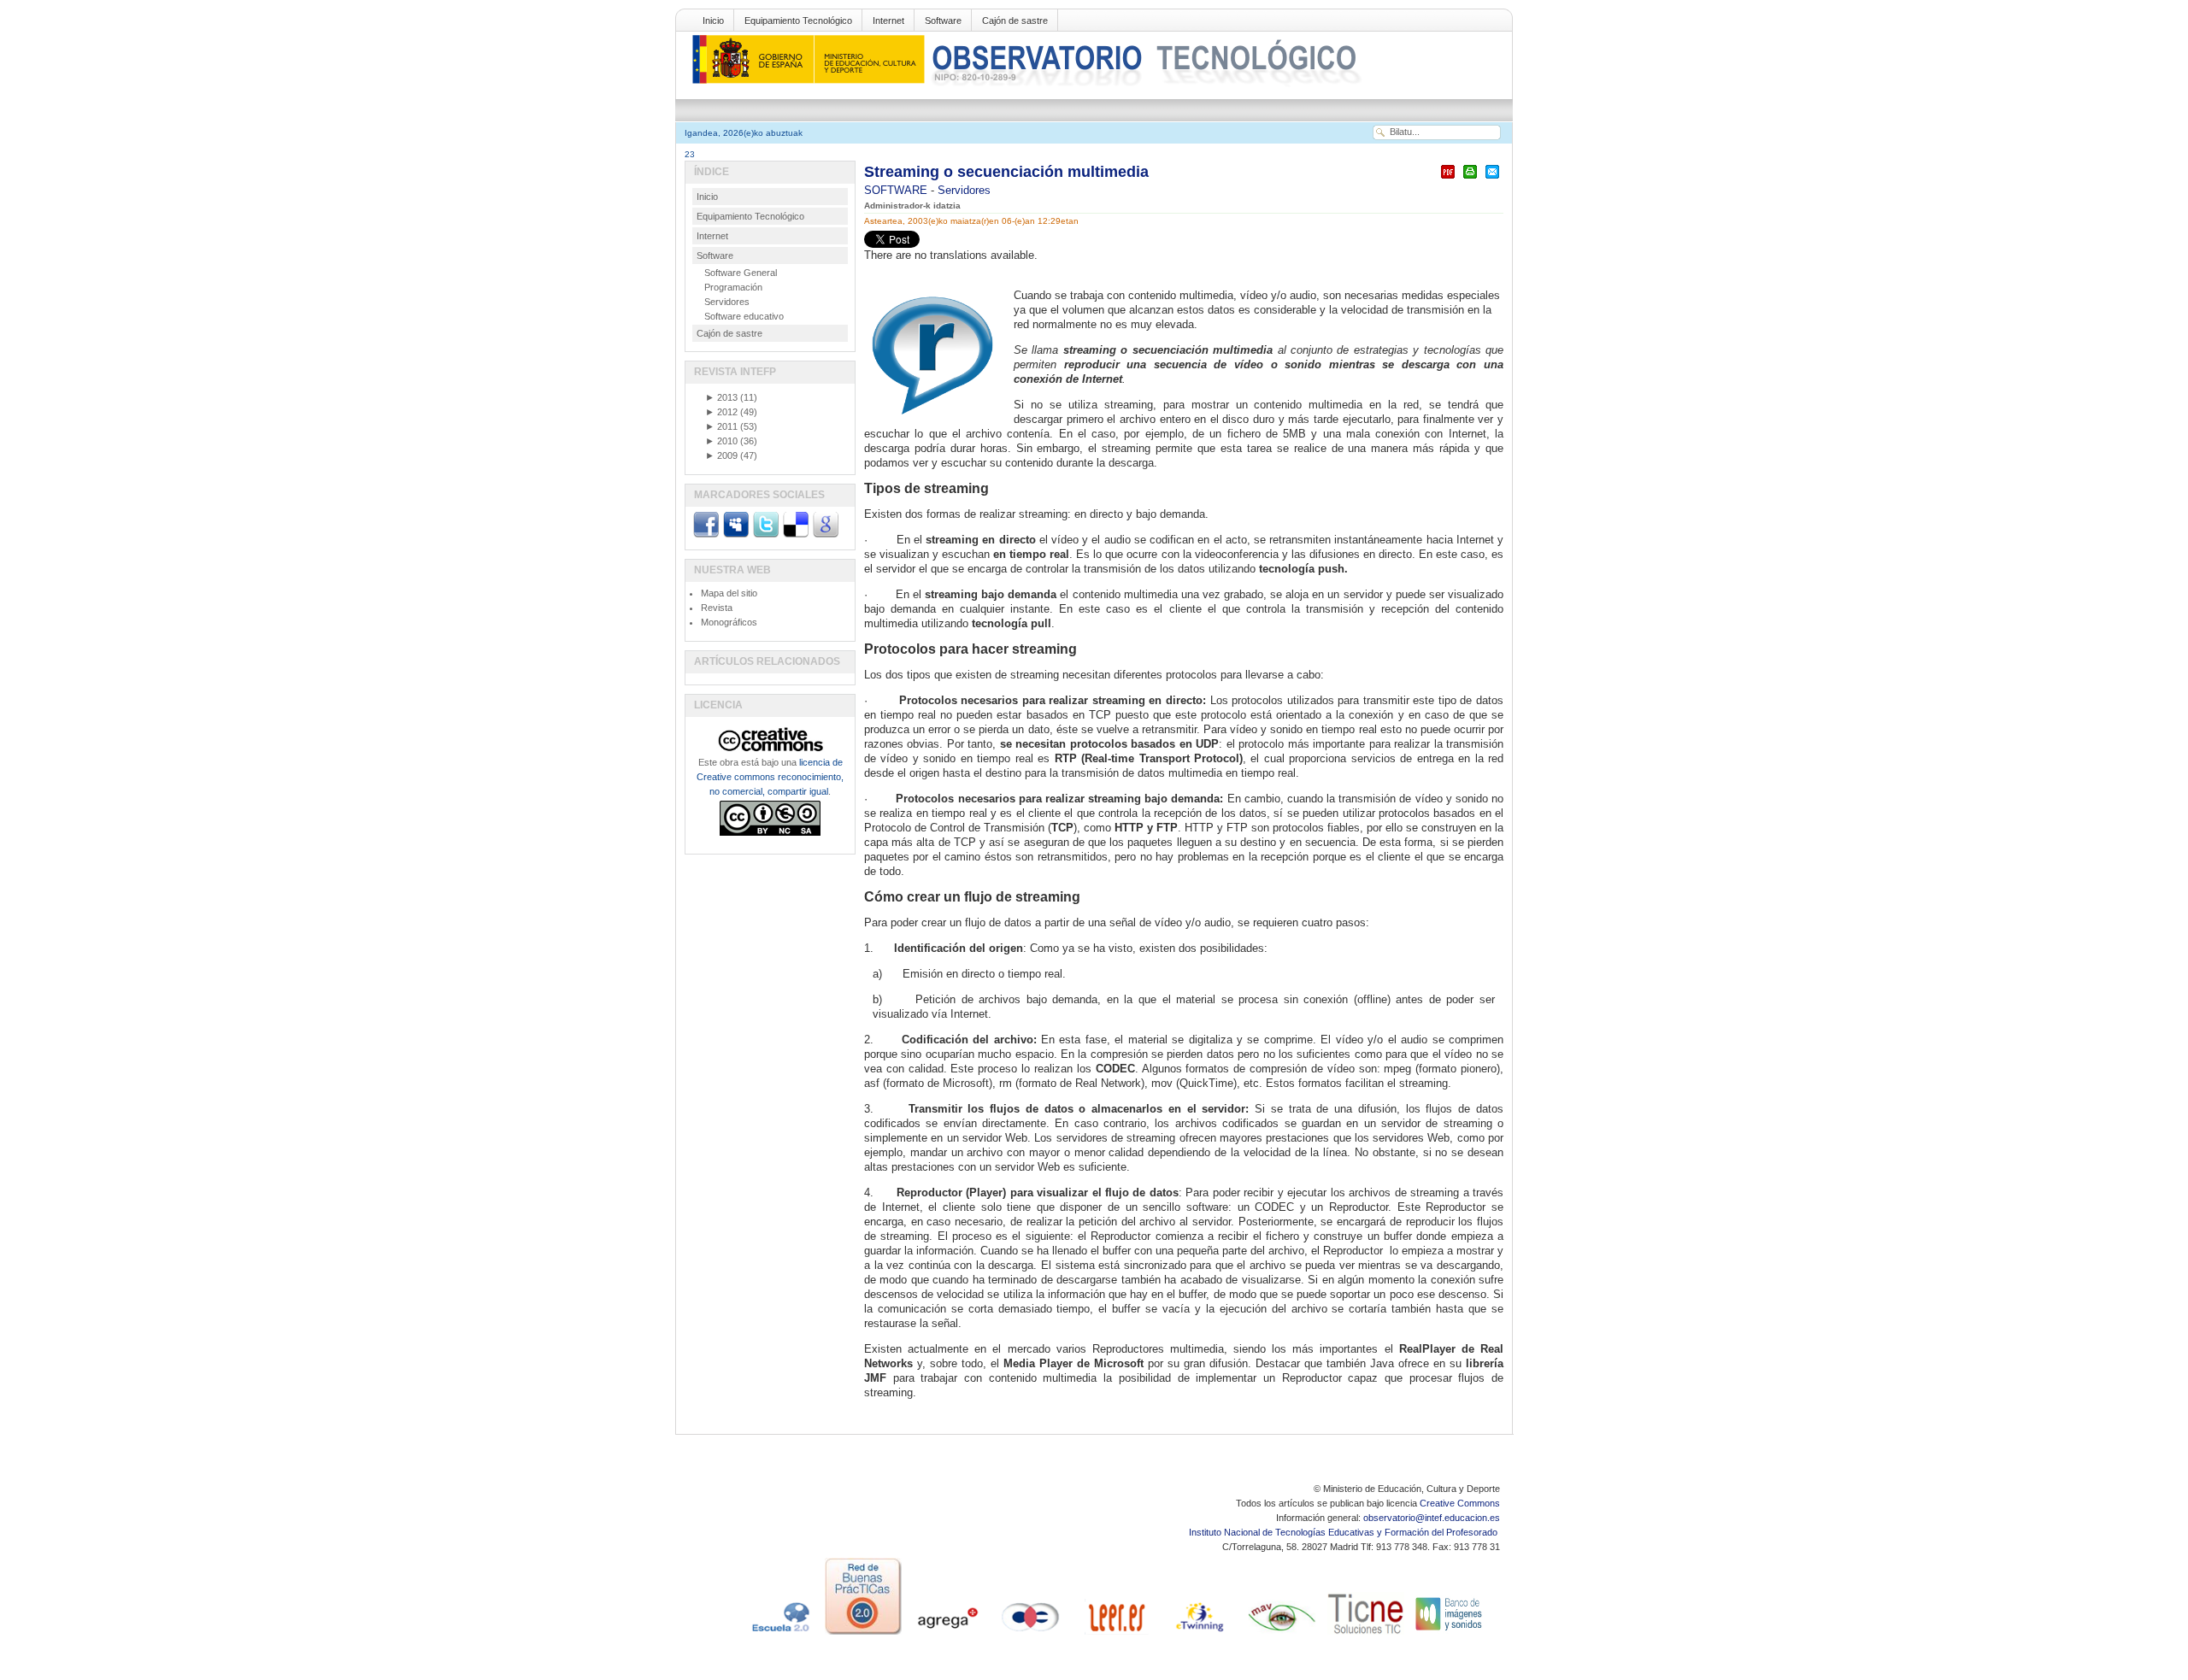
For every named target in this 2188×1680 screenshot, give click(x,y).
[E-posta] (1492, 179)
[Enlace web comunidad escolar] (1031, 1635)
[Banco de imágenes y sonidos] (1450, 1635)
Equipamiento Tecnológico (798, 21)
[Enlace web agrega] (947, 1635)
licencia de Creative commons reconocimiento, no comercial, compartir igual (770, 777)
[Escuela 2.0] (779, 1635)
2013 (721, 397)
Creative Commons (1460, 1503)
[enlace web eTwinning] (1198, 1635)
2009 (721, 455)
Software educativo (744, 316)
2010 (721, 441)
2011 (721, 426)
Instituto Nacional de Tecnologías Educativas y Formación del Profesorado (1344, 1532)
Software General (741, 273)
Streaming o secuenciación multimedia (1006, 172)
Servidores (964, 190)
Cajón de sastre (1015, 21)
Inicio (713, 21)
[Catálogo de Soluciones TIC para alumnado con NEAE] (1366, 1635)
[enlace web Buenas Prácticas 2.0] (863, 1635)
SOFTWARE (897, 190)
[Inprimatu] (1470, 179)
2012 (721, 412)
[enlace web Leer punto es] (1115, 1635)
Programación (733, 287)
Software (943, 21)
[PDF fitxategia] (1448, 179)
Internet (888, 21)
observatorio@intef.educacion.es (1432, 1518)
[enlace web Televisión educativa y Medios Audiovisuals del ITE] (1282, 1635)
